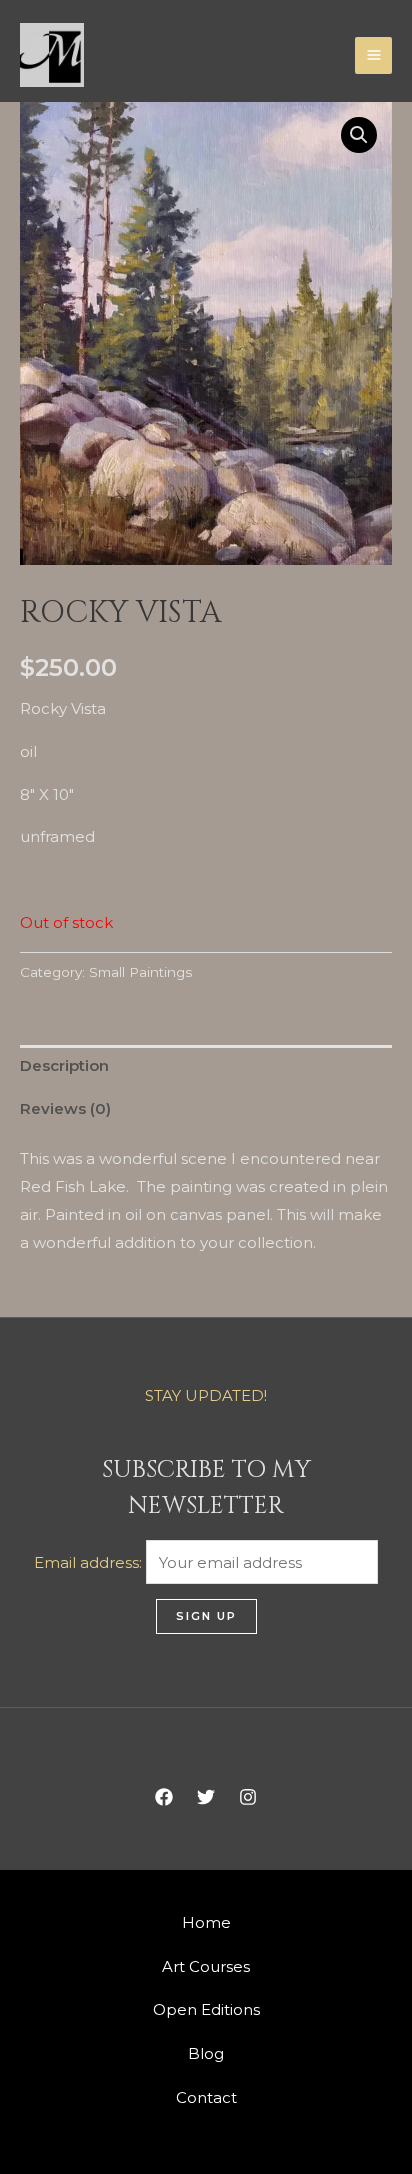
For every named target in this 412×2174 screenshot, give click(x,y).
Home (206, 1922)
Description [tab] (64, 1065)
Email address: (90, 1562)
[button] (359, 135)
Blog (206, 2053)
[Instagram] (248, 1797)
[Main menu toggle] (373, 55)
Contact (206, 2097)
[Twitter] (206, 1797)
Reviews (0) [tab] (65, 1108)
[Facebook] (164, 1797)
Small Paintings (140, 972)
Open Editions (206, 2009)
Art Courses (206, 1966)
